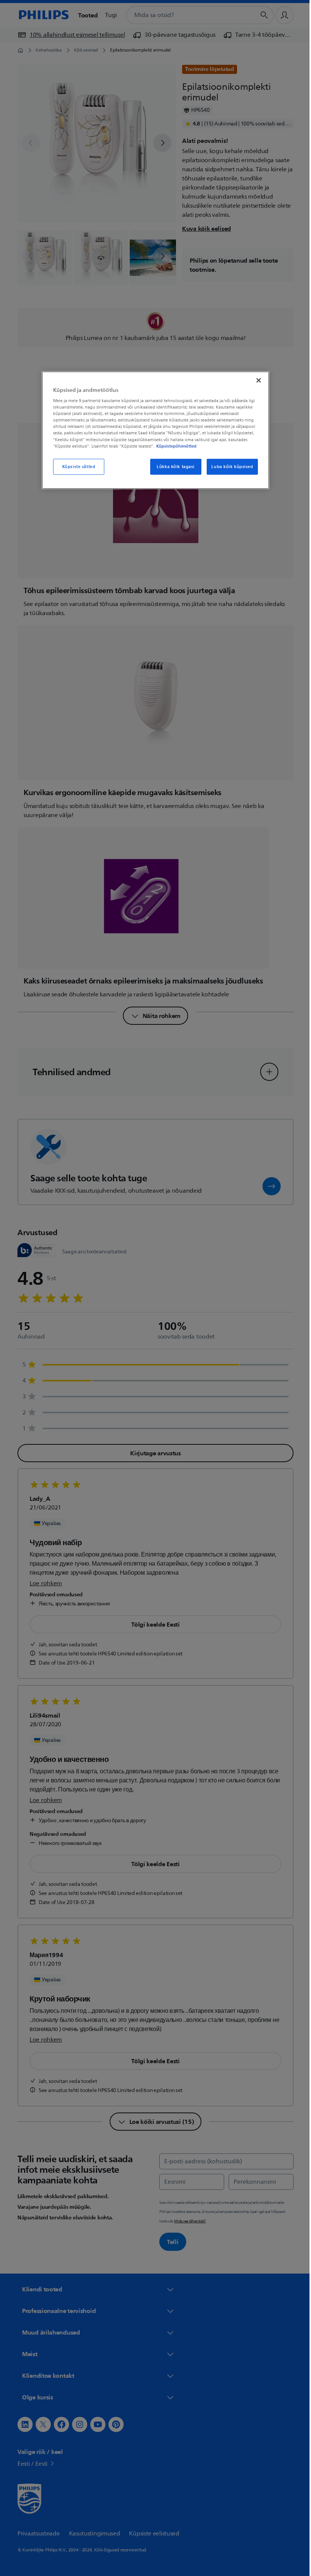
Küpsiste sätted (76, 466)
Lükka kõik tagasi (173, 466)
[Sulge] (256, 380)
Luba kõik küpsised (229, 466)
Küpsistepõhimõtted (174, 446)
